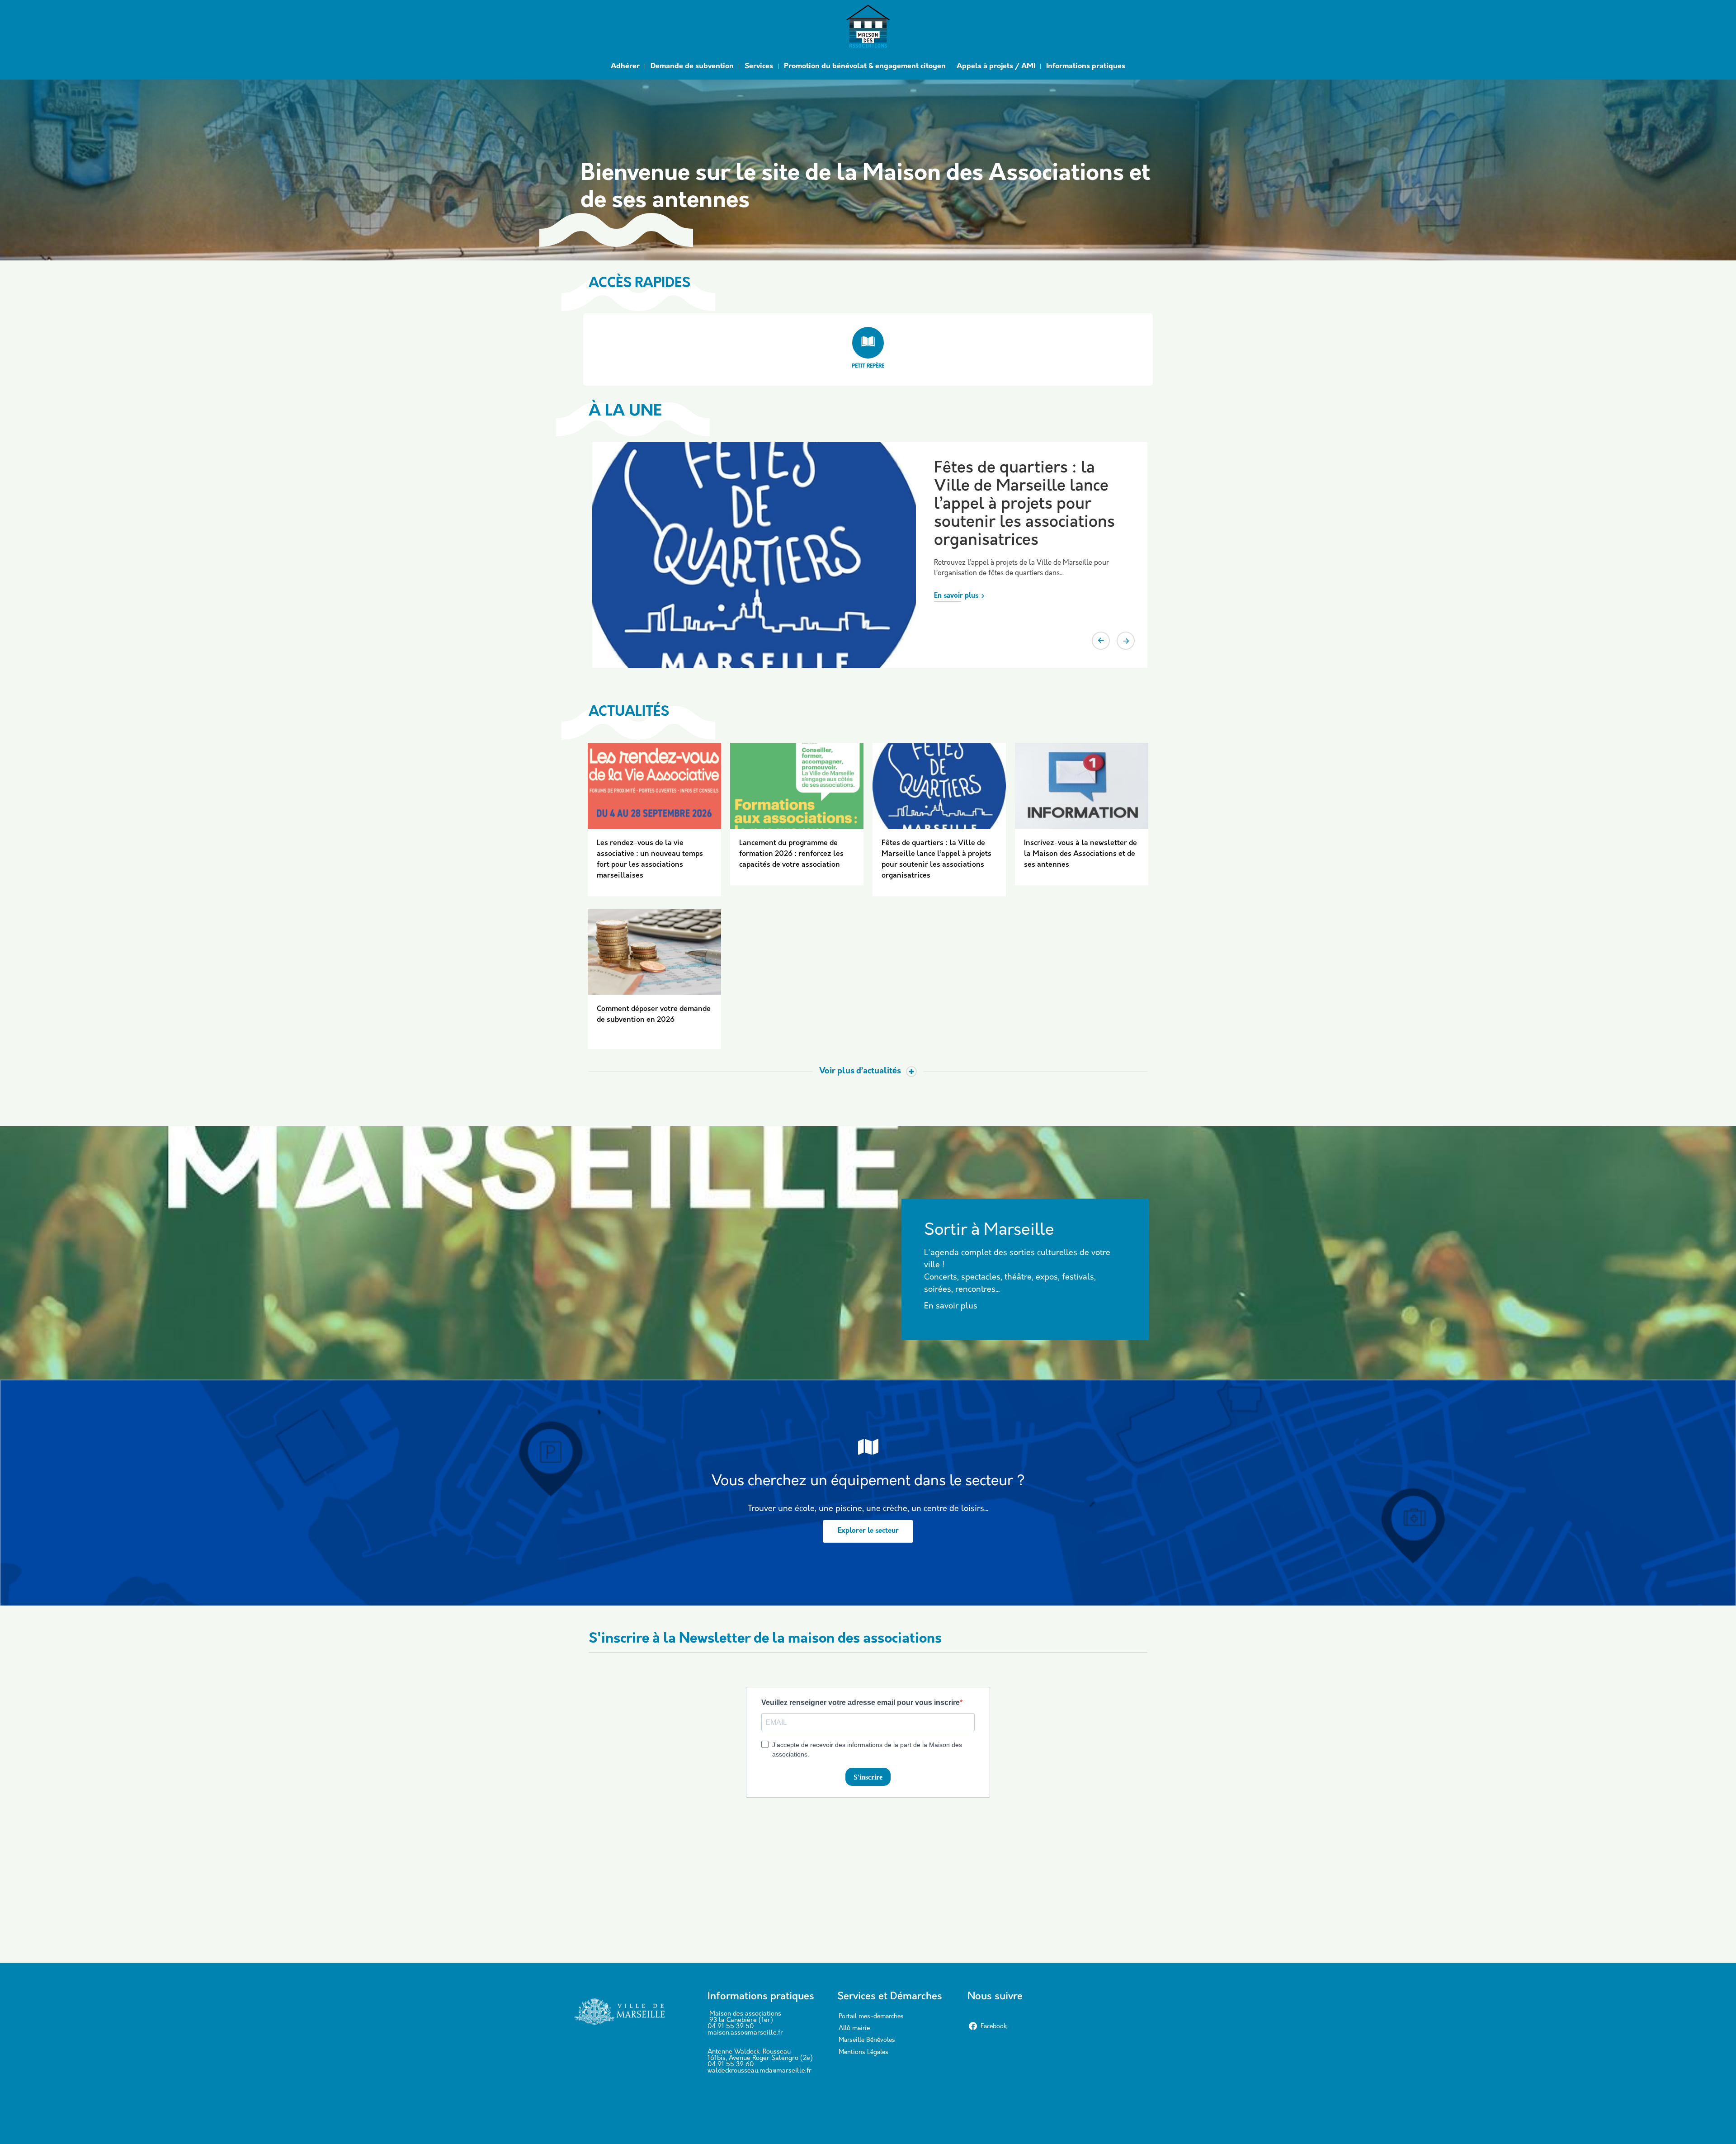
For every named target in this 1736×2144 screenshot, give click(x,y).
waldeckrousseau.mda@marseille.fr (759, 2071)
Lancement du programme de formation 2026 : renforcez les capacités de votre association (791, 854)
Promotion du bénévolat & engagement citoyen (865, 66)
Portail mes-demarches (871, 2017)
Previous (1101, 641)
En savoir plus (956, 560)
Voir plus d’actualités (860, 1072)
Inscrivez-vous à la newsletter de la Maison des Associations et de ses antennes (1080, 854)
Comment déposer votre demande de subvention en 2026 (1023, 487)
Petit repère (868, 366)
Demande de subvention (692, 66)
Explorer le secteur (868, 1531)
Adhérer (625, 66)
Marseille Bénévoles (867, 2040)
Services (759, 66)
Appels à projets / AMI (996, 66)
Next (1126, 641)
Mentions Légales (863, 2052)
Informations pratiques (1086, 66)
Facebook (994, 2027)
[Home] (868, 28)
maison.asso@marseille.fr (745, 2033)
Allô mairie (854, 2028)
